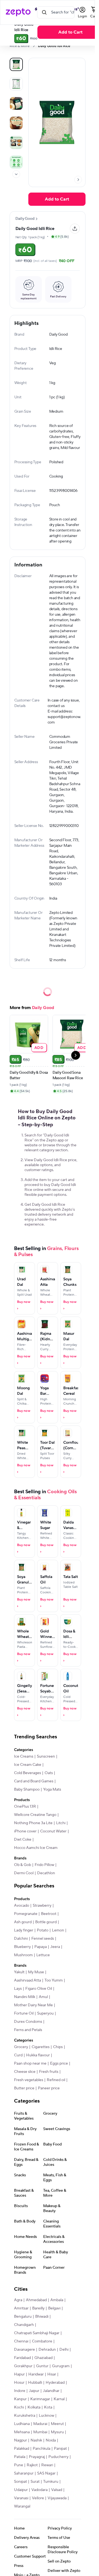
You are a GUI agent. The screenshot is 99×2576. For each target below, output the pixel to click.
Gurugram (61, 2366)
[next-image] (78, 180)
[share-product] (75, 229)
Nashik (36, 2440)
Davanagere (24, 2350)
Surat (35, 2482)
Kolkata (34, 2407)
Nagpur (20, 2440)
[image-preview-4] (16, 142)
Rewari (47, 2465)
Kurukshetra (25, 2416)
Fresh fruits (49, 2072)
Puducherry (58, 2457)
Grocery (21, 2047)
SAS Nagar (46, 2473)
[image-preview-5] (16, 162)
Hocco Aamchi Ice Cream (36, 1848)
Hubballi (35, 2383)
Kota (48, 2407)
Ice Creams (24, 1756)
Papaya (41, 1947)
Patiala (20, 2457)
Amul (43, 1997)
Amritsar (21, 2308)
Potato (43, 1930)
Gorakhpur (23, 2366)
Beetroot (49, 1914)
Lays (18, 1989)
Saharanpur (24, 2473)
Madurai (40, 2424)
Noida (51, 2440)
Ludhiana (22, 2424)
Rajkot (32, 2465)
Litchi (61, 1823)
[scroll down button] (16, 174)
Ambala (57, 2300)
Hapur (19, 2374)
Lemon (58, 1930)
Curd (18, 2055)
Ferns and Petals (28, 2030)
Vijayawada (57, 2498)
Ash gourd (23, 1922)
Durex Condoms (28, 2022)
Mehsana (22, 2432)
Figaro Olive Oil (39, 1989)
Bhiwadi (42, 2317)
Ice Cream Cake (28, 1765)
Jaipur (34, 2391)
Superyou (45, 2013)
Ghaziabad (43, 2358)
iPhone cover (25, 1831)
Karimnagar (40, 2399)
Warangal (22, 2506)
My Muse (36, 1972)
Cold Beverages (28, 1773)
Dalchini (21, 1939)
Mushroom (23, 1955)
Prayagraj (37, 2457)
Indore (20, 2391)
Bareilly (38, 2308)
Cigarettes (41, 2047)
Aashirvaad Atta (28, 1980)
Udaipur (21, 2490)
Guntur (42, 2366)
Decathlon (46, 1873)
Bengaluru (23, 2317)
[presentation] (34, 46)
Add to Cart (70, 32)
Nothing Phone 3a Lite (33, 1823)
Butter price (24, 2088)
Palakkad (22, 2449)
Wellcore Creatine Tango (35, 1815)
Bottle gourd (46, 1922)
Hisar (52, 2374)
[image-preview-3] (16, 123)
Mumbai (40, 2432)
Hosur (19, 2383)
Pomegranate (26, 1914)
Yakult (19, 1972)
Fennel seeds (43, 1939)
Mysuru (57, 2432)
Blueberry (22, 1947)
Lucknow (46, 2416)
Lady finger (24, 1930)
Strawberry (42, 1906)
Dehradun (47, 2350)
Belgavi (54, 2308)
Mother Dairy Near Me (33, 2005)
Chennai (21, 2341)
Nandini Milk (25, 1997)
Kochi (19, 2407)
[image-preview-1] (16, 84)
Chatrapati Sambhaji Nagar (37, 2333)
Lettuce (43, 1955)
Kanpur (20, 2399)
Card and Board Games (34, 1781)
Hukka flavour (38, 2055)
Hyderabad (55, 2383)
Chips (58, 2047)
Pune (19, 2465)
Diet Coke (23, 1840)
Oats (49, 1773)
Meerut (57, 2424)
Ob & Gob (23, 1865)
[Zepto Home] (18, 12)
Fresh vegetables (29, 2080)
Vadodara (39, 2490)
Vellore (38, 2498)
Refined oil (56, 2080)
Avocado (22, 1906)
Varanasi (21, 2498)
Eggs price (59, 2063)
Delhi (64, 2350)
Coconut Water (53, 1831)
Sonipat (20, 2482)
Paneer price (49, 2088)
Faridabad (22, 2358)
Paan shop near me (30, 2063)
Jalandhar (51, 2391)
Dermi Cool (24, 1873)
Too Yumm (54, 1980)
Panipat (60, 2449)
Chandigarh (24, 2325)
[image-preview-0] (16, 64)
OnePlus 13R (25, 1807)
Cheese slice (25, 2072)
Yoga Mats (52, 1790)
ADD (39, 1047)
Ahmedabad (36, 2300)
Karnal (59, 2399)
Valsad (57, 2490)
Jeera (55, 1947)
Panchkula (42, 2449)
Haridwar (36, 2374)
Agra (18, 2300)
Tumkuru (51, 2482)
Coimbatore (42, 2341)
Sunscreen (46, 1756)
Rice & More (20, 46)
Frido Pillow (44, 1865)
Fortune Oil (24, 2013)
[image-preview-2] (16, 103)
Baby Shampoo (27, 1790)
